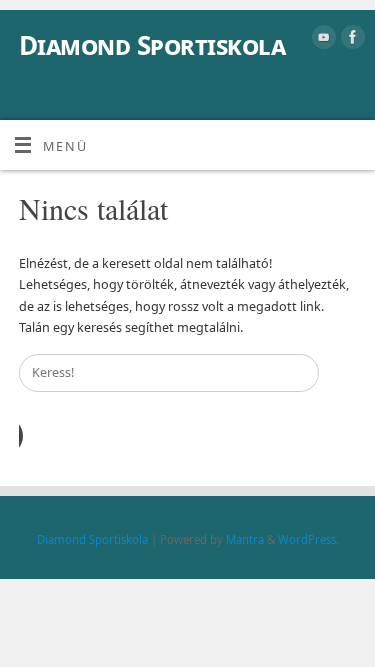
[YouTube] (321, 40)
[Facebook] (350, 40)
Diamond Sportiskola (152, 45)
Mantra (245, 539)
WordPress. (308, 539)
